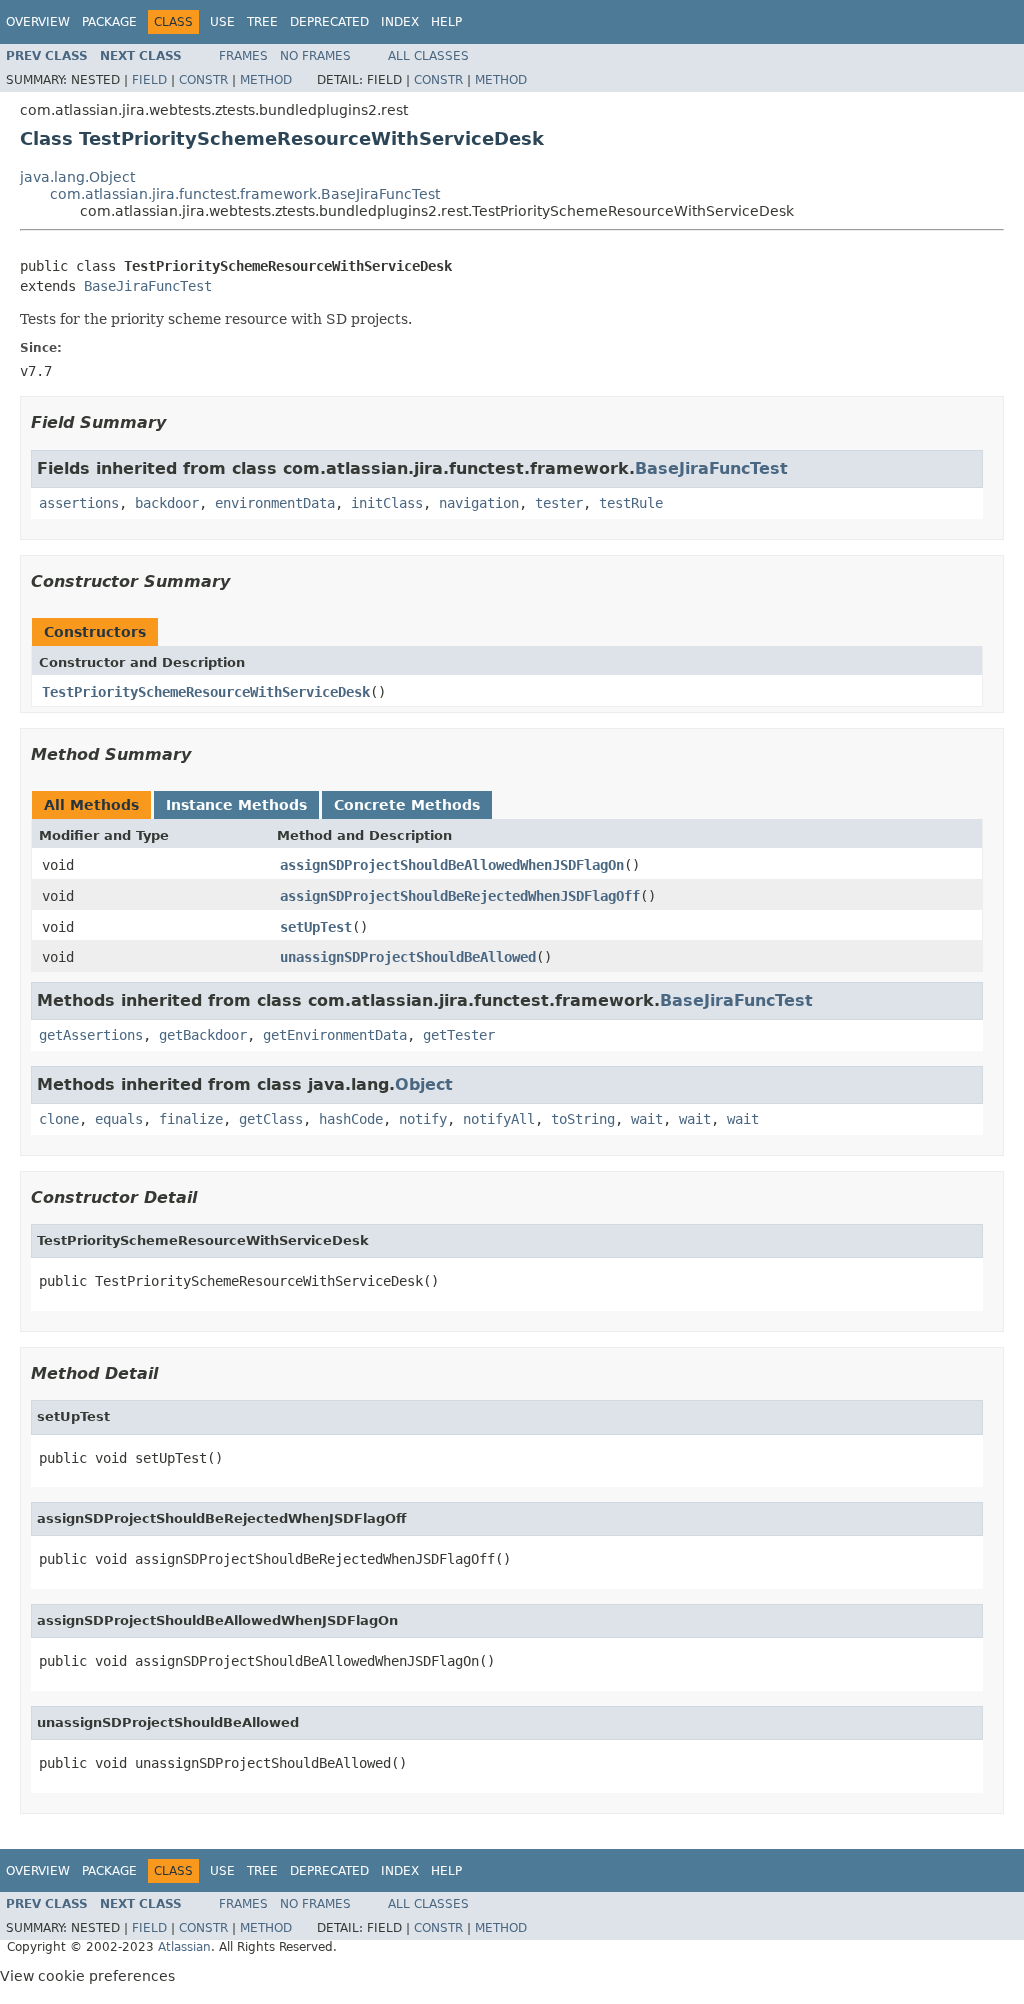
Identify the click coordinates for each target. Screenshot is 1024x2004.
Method (266, 80)
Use (222, 22)
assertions (79, 503)
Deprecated (329, 22)
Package (109, 22)
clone (59, 1119)
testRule (631, 503)
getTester (459, 1035)
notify (423, 1119)
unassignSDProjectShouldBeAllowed (408, 957)
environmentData (275, 503)
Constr (203, 80)
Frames (243, 56)
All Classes (428, 56)
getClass (271, 1119)
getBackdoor (203, 1035)
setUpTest (316, 927)
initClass (387, 503)
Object (424, 1084)
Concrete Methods (407, 805)
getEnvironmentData (335, 1035)
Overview (38, 22)
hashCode (351, 1119)
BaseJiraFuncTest (148, 286)
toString (583, 1119)
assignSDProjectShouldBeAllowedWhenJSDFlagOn (452, 865)
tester (559, 503)
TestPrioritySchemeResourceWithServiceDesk (206, 692)
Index (400, 22)
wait (647, 1119)
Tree (262, 22)
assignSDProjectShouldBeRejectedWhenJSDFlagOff (460, 896)
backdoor (167, 503)
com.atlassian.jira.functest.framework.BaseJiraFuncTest (245, 194)
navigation (479, 503)
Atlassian (184, 1947)
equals (119, 1119)
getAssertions (91, 1035)
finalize (191, 1119)
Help (446, 22)
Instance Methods (236, 805)
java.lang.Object (77, 177)
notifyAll (499, 1119)
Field (149, 80)
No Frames (315, 56)
